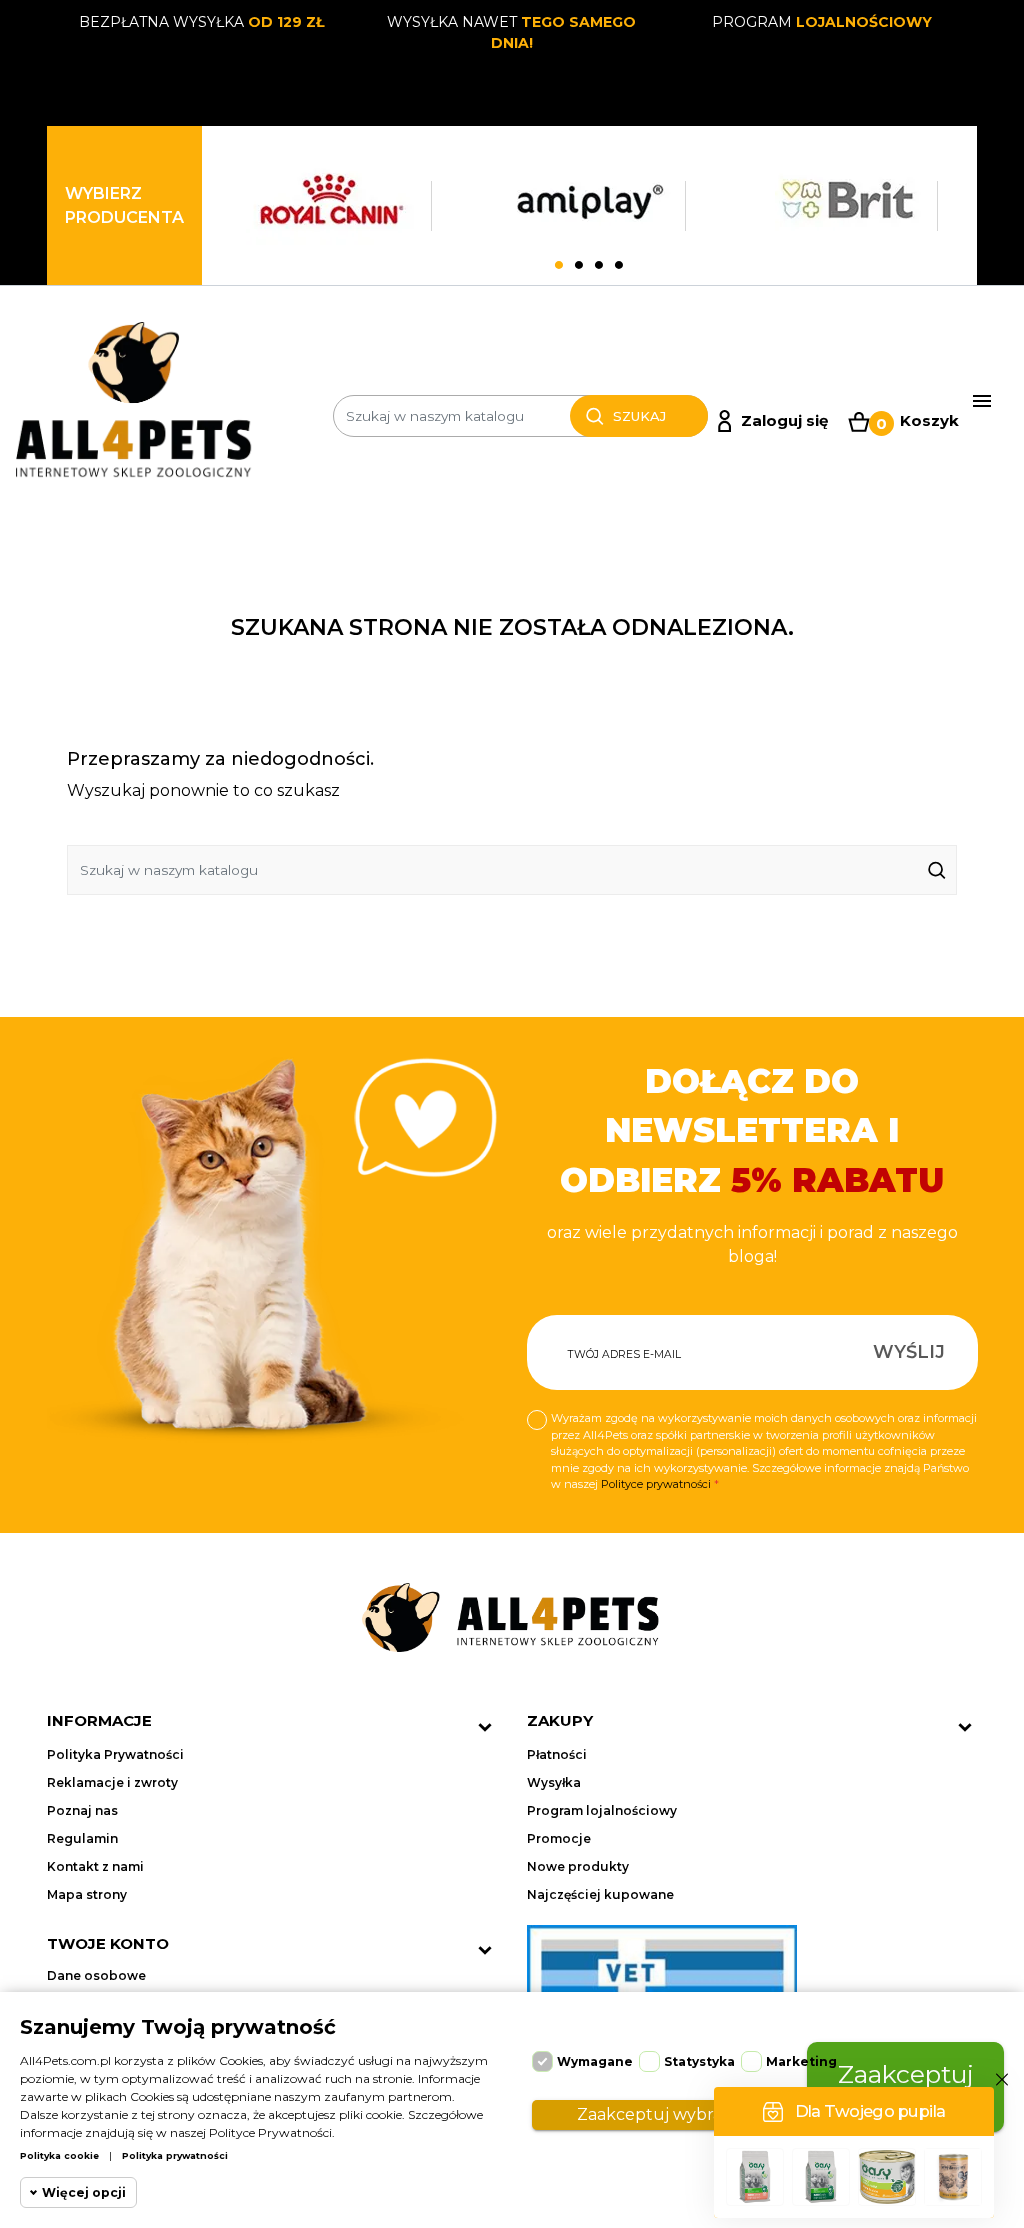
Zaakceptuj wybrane (660, 2114)
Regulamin (82, 1838)
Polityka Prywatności (115, 1754)
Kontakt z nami (95, 1866)
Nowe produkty (578, 1866)
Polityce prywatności (656, 1484)
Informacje (99, 1720)
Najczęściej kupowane (600, 1894)
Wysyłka (554, 1782)
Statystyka (699, 2061)
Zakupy (560, 1720)
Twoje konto (108, 1943)
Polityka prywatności (175, 2155)
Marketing (801, 2061)
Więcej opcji (84, 2192)
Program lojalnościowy (602, 1810)
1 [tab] (559, 266)
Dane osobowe (96, 1975)
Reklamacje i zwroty (112, 1782)
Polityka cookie (59, 2155)
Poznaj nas (82, 1810)
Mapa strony (87, 1894)
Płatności (557, 1754)
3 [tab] (599, 266)
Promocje (559, 1838)
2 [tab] (579, 266)
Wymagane (595, 2061)
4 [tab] (619, 266)
